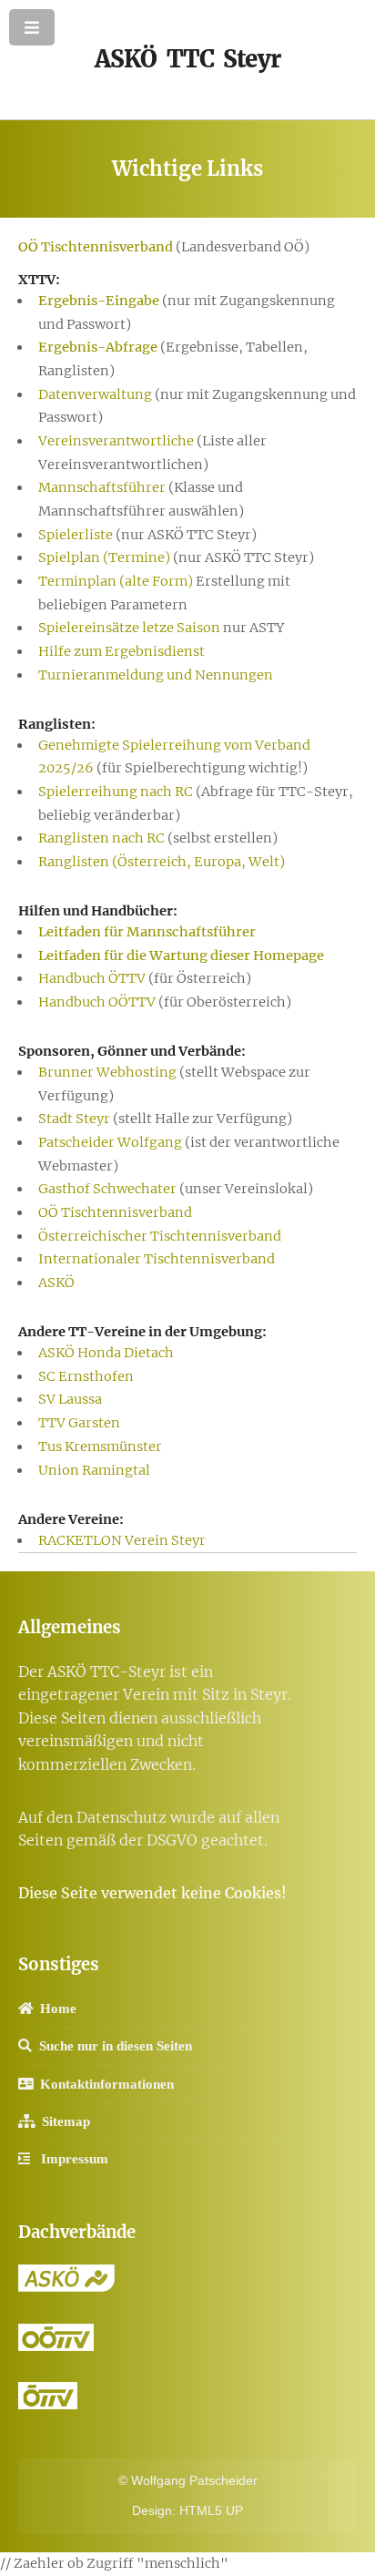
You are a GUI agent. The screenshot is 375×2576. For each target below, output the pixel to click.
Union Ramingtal (94, 1470)
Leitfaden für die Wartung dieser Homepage (181, 956)
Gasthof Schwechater (107, 1189)
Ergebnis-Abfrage (98, 347)
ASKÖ (56, 1283)
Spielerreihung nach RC (116, 792)
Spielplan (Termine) (104, 557)
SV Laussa (70, 1399)
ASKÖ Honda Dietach (106, 1353)
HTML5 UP (211, 2510)
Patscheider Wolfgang (110, 1142)
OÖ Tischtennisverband (96, 247)
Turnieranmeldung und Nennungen (156, 675)
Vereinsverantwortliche (116, 441)
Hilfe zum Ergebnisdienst (122, 651)
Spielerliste (76, 535)
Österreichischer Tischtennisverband (160, 1236)
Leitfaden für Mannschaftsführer (147, 932)
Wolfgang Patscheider (194, 2480)
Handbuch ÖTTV (92, 978)
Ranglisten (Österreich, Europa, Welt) (162, 862)
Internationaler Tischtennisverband (157, 1259)
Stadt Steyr (74, 1119)
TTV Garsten (79, 1423)
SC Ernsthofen (86, 1376)
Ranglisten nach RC (101, 838)
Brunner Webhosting (107, 1072)
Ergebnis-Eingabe (99, 301)
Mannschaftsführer (102, 487)
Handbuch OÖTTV (97, 1002)
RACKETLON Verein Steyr (122, 1540)
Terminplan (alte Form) (116, 581)
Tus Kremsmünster (100, 1446)
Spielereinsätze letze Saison (129, 628)
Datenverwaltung (95, 394)
